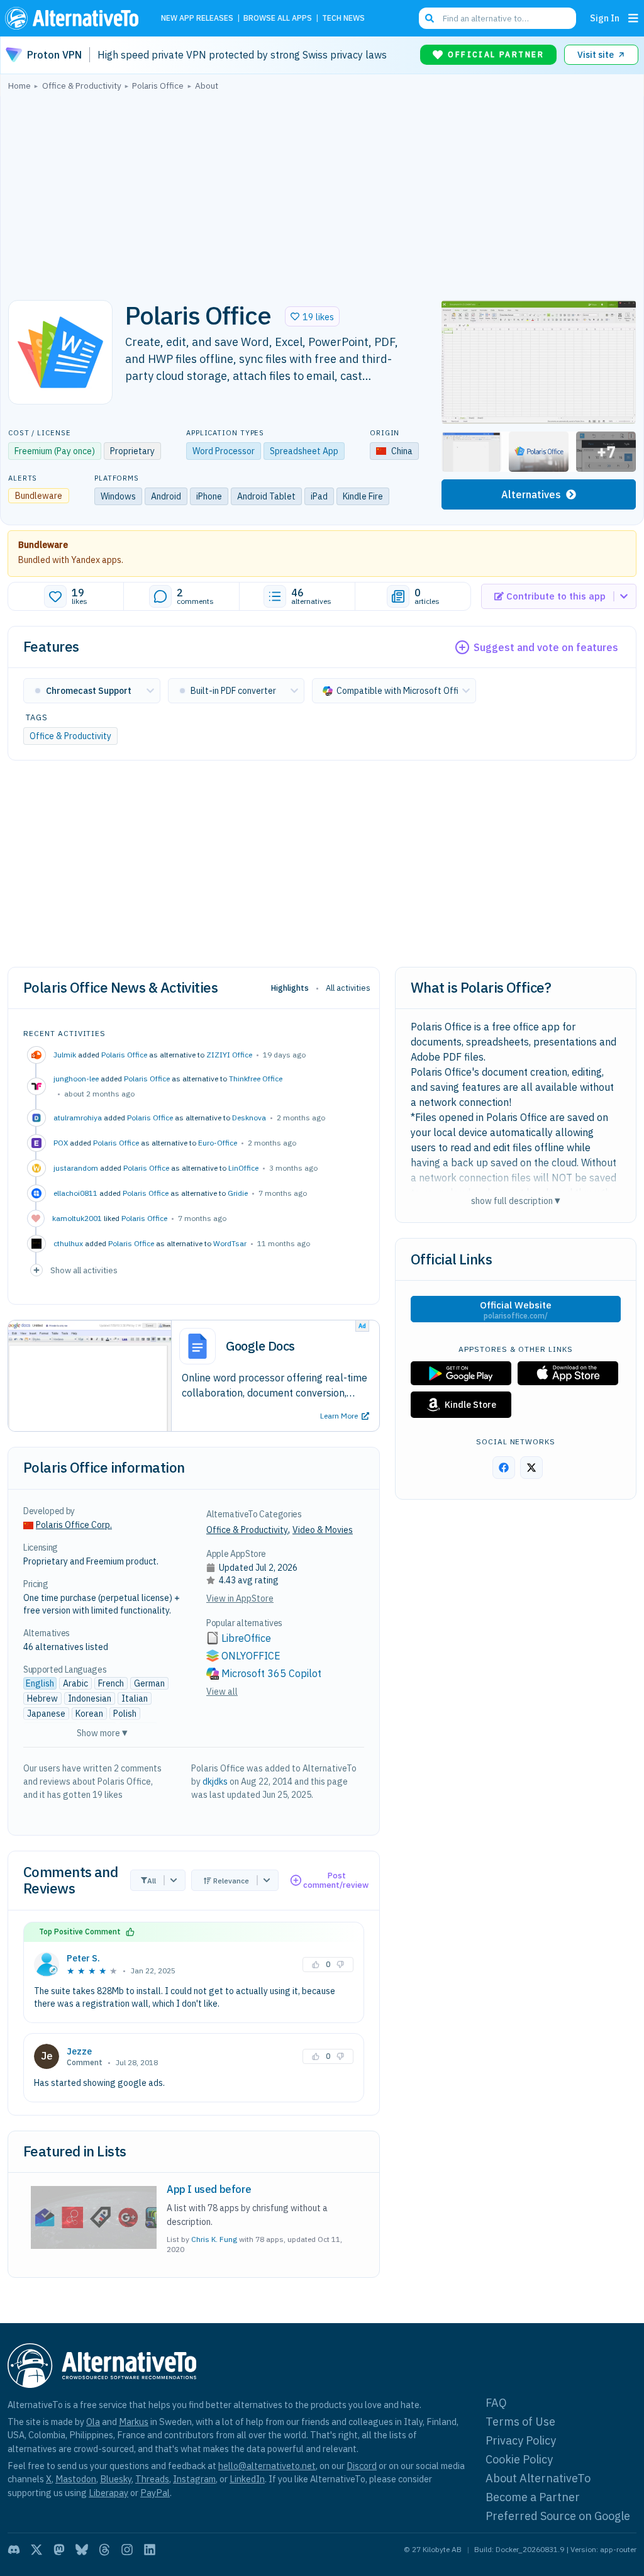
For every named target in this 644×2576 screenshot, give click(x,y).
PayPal (155, 2493)
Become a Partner (533, 2497)
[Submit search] (430, 18)
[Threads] (104, 2550)
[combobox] (497, 18)
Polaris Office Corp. (74, 1525)
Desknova (249, 1118)
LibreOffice (246, 1638)
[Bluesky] (82, 2550)
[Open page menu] (633, 18)
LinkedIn (247, 2479)
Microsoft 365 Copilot (271, 1673)
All (152, 1881)
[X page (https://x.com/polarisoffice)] (531, 1468)
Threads (152, 2479)
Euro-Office (218, 1143)
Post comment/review (336, 1881)
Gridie (238, 1193)
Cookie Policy (519, 2459)
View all (222, 1692)
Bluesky (116, 2479)
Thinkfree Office (256, 1079)
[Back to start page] (75, 18)
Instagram (194, 2479)
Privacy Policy (521, 2440)
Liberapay (108, 2493)
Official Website (516, 1310)
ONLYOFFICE (251, 1656)
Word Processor (224, 451)
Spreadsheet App (304, 451)
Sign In (605, 18)
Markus (134, 2422)
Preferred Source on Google (558, 2516)
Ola (93, 2422)
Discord (362, 2466)
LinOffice (243, 1168)
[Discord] (14, 2550)
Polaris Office (124, 1055)
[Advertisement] (322, 192)
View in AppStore (240, 1598)
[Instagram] (127, 2550)
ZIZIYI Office (229, 1055)
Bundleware (43, 545)
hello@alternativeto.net (267, 2466)
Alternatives (531, 494)
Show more (102, 1733)
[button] (312, 316)
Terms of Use (520, 2422)
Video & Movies (323, 1530)
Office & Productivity (70, 736)
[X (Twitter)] (36, 2550)
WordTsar (230, 1243)
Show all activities (84, 1270)
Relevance (231, 1881)
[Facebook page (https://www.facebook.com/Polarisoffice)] (504, 1468)
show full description (516, 1201)
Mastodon (76, 2479)
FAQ (496, 2403)
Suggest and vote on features (546, 647)
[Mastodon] (59, 2550)
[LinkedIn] (150, 2550)
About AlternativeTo (538, 2478)
